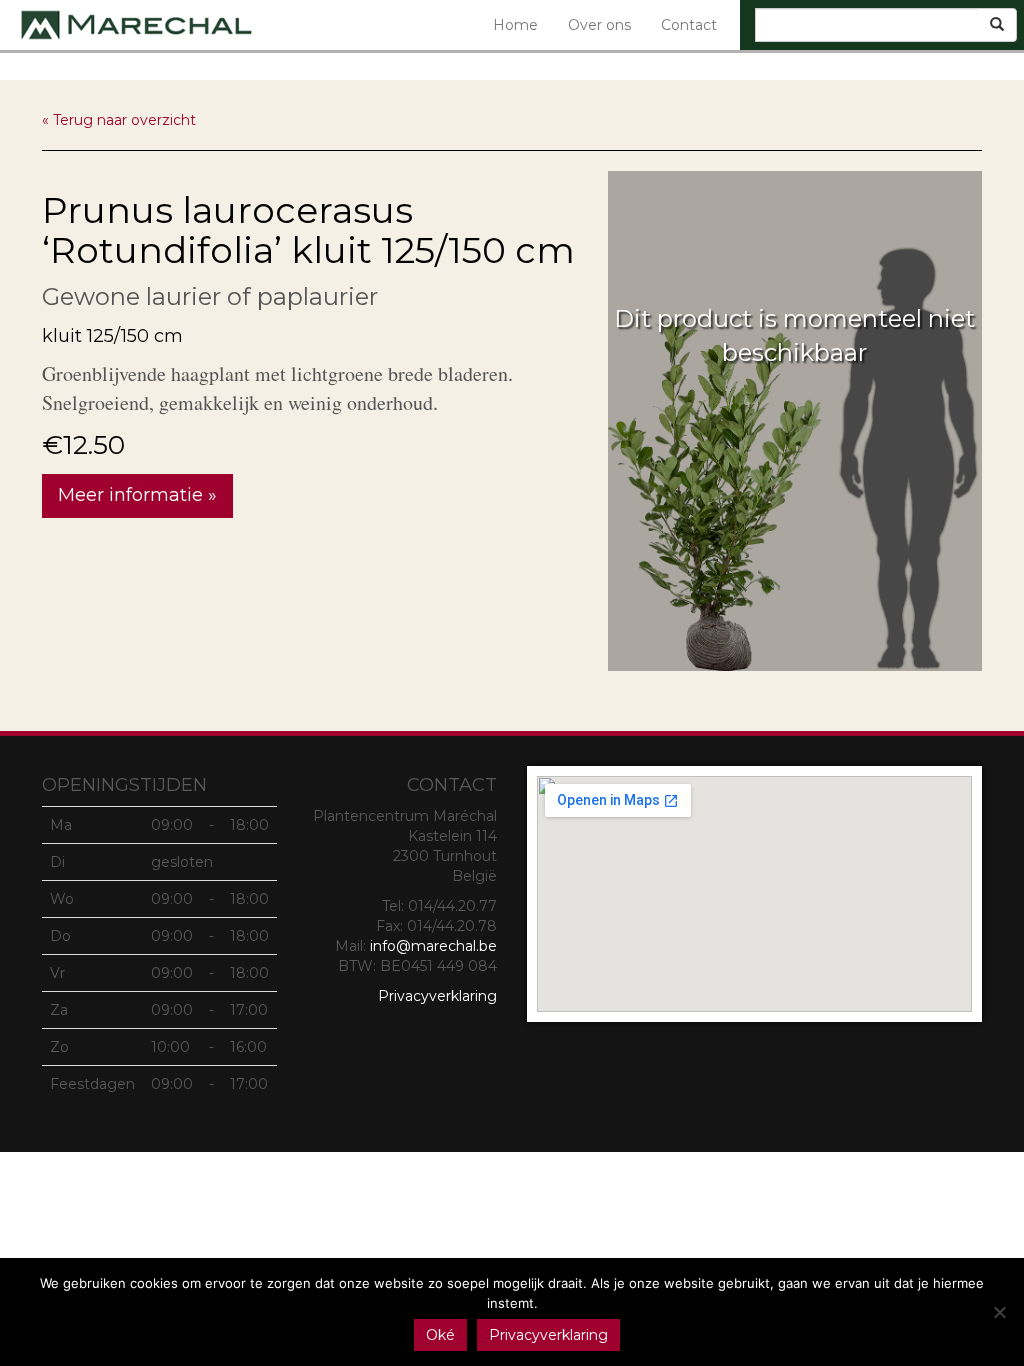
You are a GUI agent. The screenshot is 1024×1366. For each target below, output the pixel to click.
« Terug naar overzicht (119, 120)
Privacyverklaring (437, 996)
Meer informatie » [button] (137, 495)
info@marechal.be (433, 946)
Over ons (599, 25)
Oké (440, 1335)
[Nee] (999, 1312)
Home (515, 25)
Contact (689, 25)
